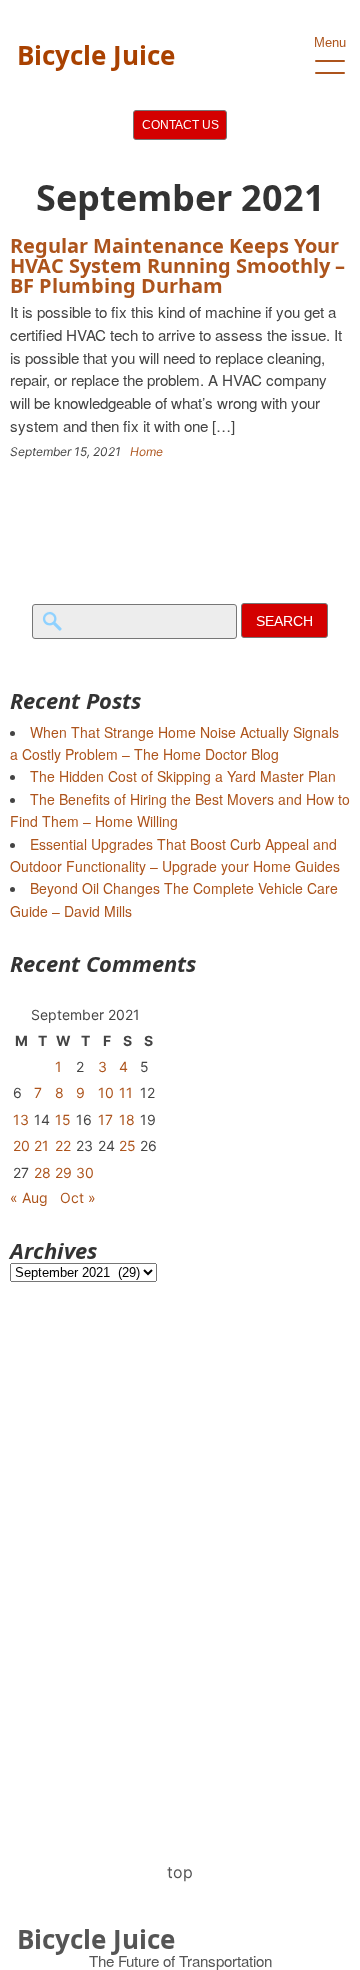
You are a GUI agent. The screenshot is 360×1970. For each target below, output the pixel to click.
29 (63, 1172)
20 (21, 1145)
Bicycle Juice (96, 55)
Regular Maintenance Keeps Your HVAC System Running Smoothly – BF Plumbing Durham (177, 265)
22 (63, 1145)
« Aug (29, 1197)
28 (42, 1172)
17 (105, 1119)
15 (63, 1119)
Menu (330, 42)
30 (85, 1172)
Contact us (180, 125)
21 (41, 1145)
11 (126, 1092)
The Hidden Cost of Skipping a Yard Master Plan (183, 776)
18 (127, 1119)
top (180, 1872)
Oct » (78, 1197)
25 (127, 1145)
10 (106, 1092)
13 (21, 1119)
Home (146, 451)
